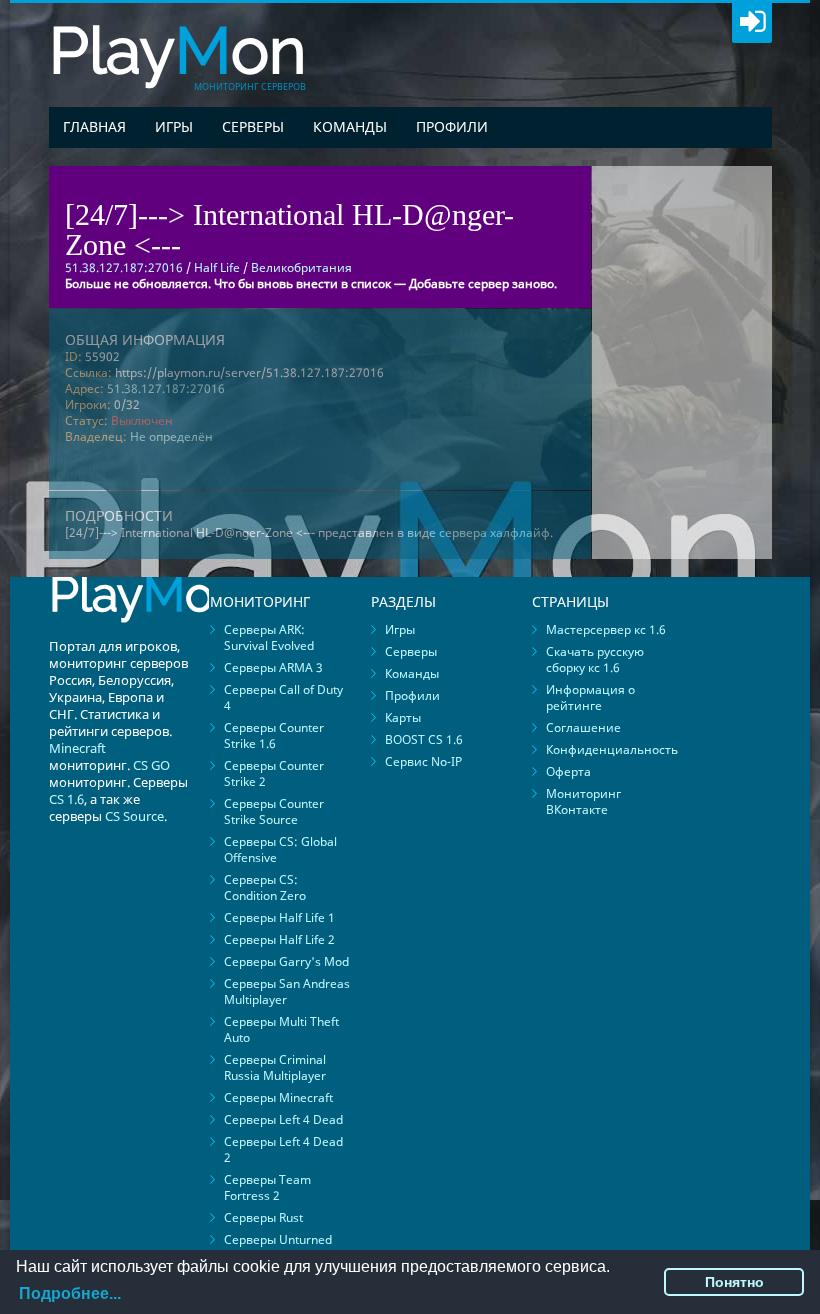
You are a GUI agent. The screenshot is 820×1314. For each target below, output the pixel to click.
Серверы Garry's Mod (286, 961)
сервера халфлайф (494, 532)
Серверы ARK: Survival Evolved (269, 637)
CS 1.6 (66, 799)
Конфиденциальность (612, 749)
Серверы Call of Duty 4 (283, 697)
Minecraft (77, 748)
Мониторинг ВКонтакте (583, 801)
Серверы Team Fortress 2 (267, 1187)
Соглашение (583, 727)
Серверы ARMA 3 (273, 667)
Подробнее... (70, 1293)
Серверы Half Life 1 (279, 917)
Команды (350, 126)
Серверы (253, 126)
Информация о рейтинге (590, 697)
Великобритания (301, 267)
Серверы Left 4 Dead (283, 1119)
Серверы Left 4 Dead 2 (283, 1149)
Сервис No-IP (423, 761)
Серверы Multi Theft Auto (281, 1029)
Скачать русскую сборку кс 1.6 (595, 659)
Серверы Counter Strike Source (274, 811)
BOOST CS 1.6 (424, 739)
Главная (94, 126)
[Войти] (752, 23)
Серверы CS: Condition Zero (265, 887)
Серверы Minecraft (278, 1097)
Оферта (568, 771)
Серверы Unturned (278, 1239)
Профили (452, 126)
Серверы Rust (263, 1217)
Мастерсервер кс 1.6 (606, 629)
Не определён (171, 436)
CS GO (151, 765)
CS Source (134, 816)
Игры (174, 126)
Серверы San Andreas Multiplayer (287, 991)
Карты (403, 717)
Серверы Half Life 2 (279, 939)
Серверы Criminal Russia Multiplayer (275, 1067)
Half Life (217, 267)
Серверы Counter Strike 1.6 (274, 735)
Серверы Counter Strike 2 (274, 773)
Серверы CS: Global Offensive (280, 849)
